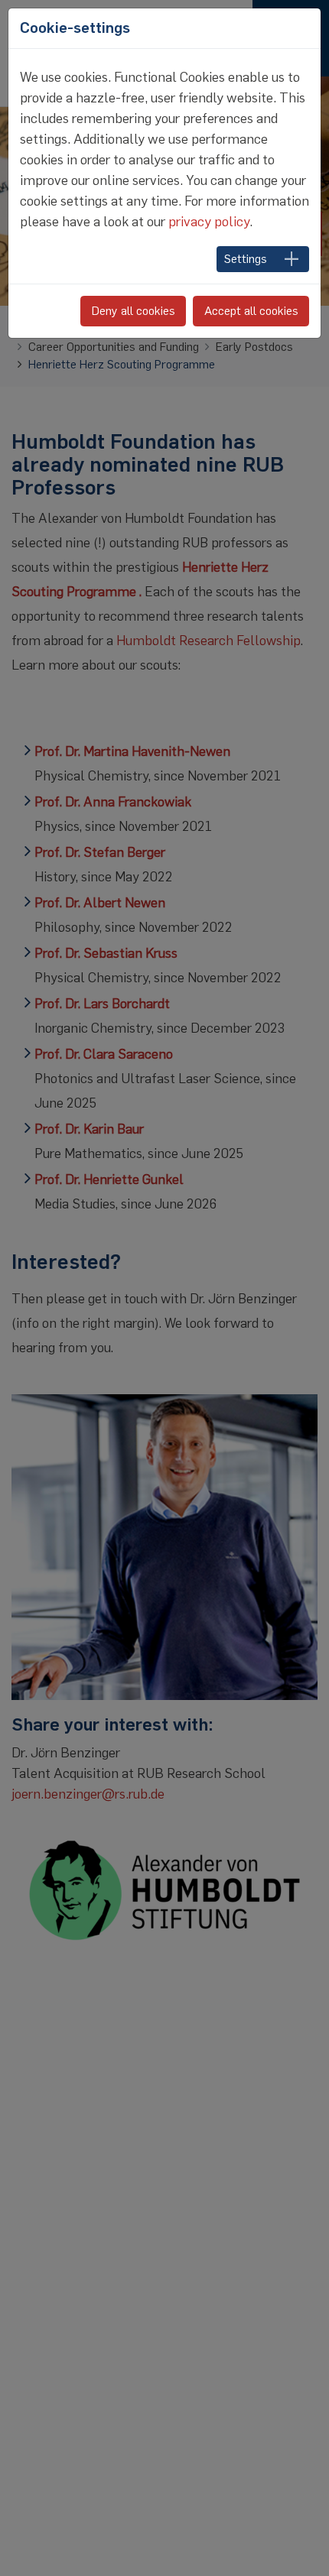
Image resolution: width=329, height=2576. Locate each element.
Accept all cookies (251, 311)
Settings (246, 259)
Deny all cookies (134, 311)
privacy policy (209, 222)
